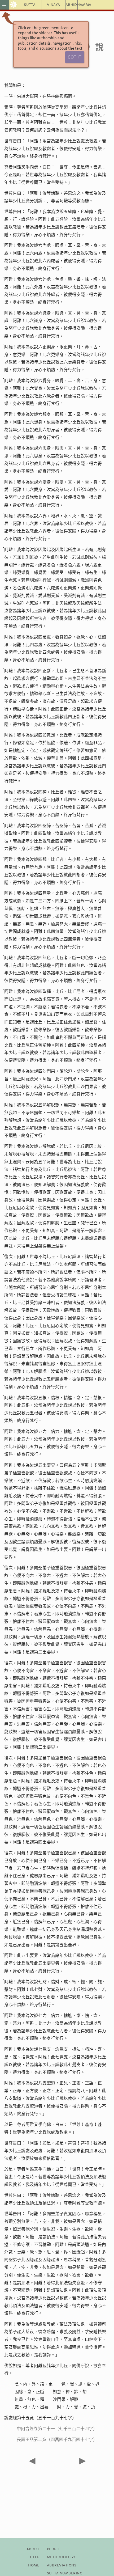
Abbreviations (62, 2565)
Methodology (61, 2557)
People (54, 2549)
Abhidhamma (72, 5)
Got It (74, 57)
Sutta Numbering (65, 2573)
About (33, 2549)
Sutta (30, 5)
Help (35, 2557)
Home (34, 2565)
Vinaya (53, 5)
